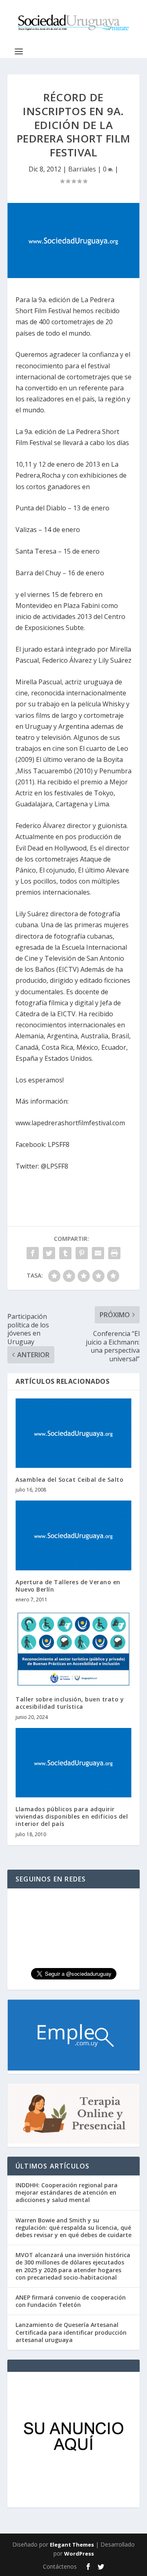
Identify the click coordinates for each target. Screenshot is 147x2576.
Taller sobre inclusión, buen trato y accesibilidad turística (70, 1703)
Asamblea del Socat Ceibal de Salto (69, 1479)
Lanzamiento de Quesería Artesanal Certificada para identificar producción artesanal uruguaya (71, 2332)
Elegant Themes (72, 2545)
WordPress (79, 2554)
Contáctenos (60, 2566)
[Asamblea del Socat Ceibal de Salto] (73, 1433)
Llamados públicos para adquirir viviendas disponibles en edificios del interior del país (72, 1816)
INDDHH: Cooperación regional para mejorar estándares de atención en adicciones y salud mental (67, 2192)
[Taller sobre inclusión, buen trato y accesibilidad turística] (73, 1649)
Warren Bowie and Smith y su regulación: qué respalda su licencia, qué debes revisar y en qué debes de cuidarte (73, 2228)
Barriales (82, 169)
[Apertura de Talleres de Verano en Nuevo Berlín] (73, 1535)
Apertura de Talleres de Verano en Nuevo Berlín (68, 1586)
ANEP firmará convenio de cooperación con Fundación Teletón (71, 2301)
